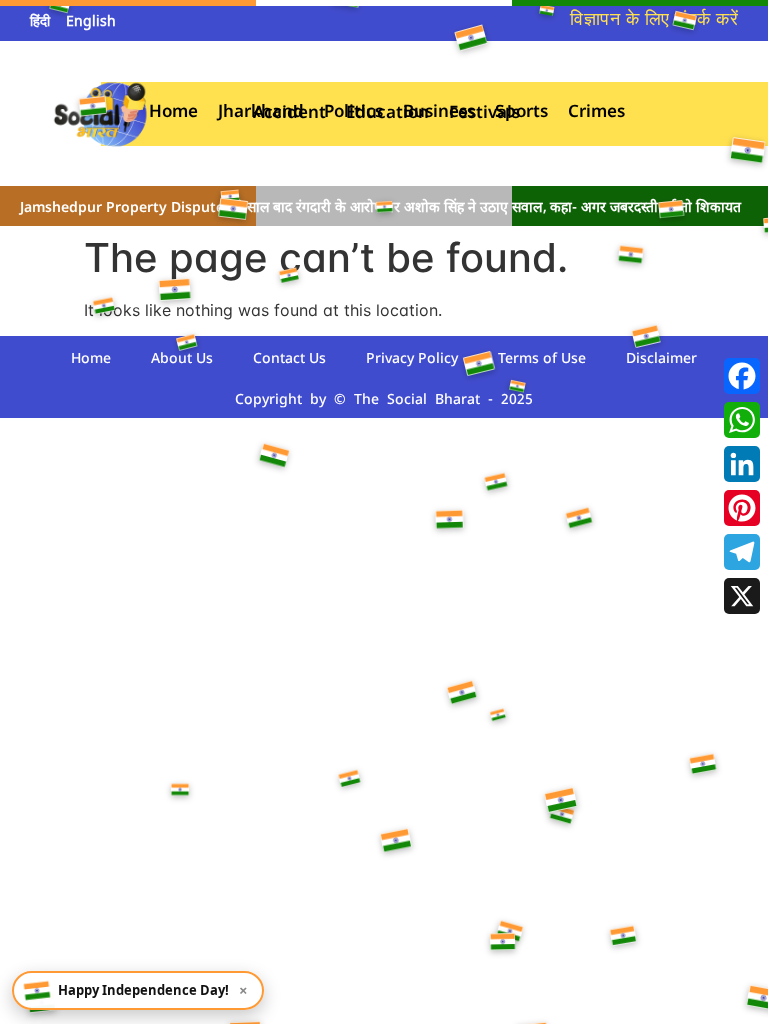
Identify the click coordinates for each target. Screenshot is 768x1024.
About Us (182, 359)
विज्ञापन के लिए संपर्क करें (654, 20)
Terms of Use (542, 359)
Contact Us (289, 359)
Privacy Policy (412, 359)
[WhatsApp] (742, 420)
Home (91, 359)
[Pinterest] (742, 508)
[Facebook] (742, 376)
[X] (742, 596)
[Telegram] (742, 552)
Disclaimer (661, 359)
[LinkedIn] (742, 464)
